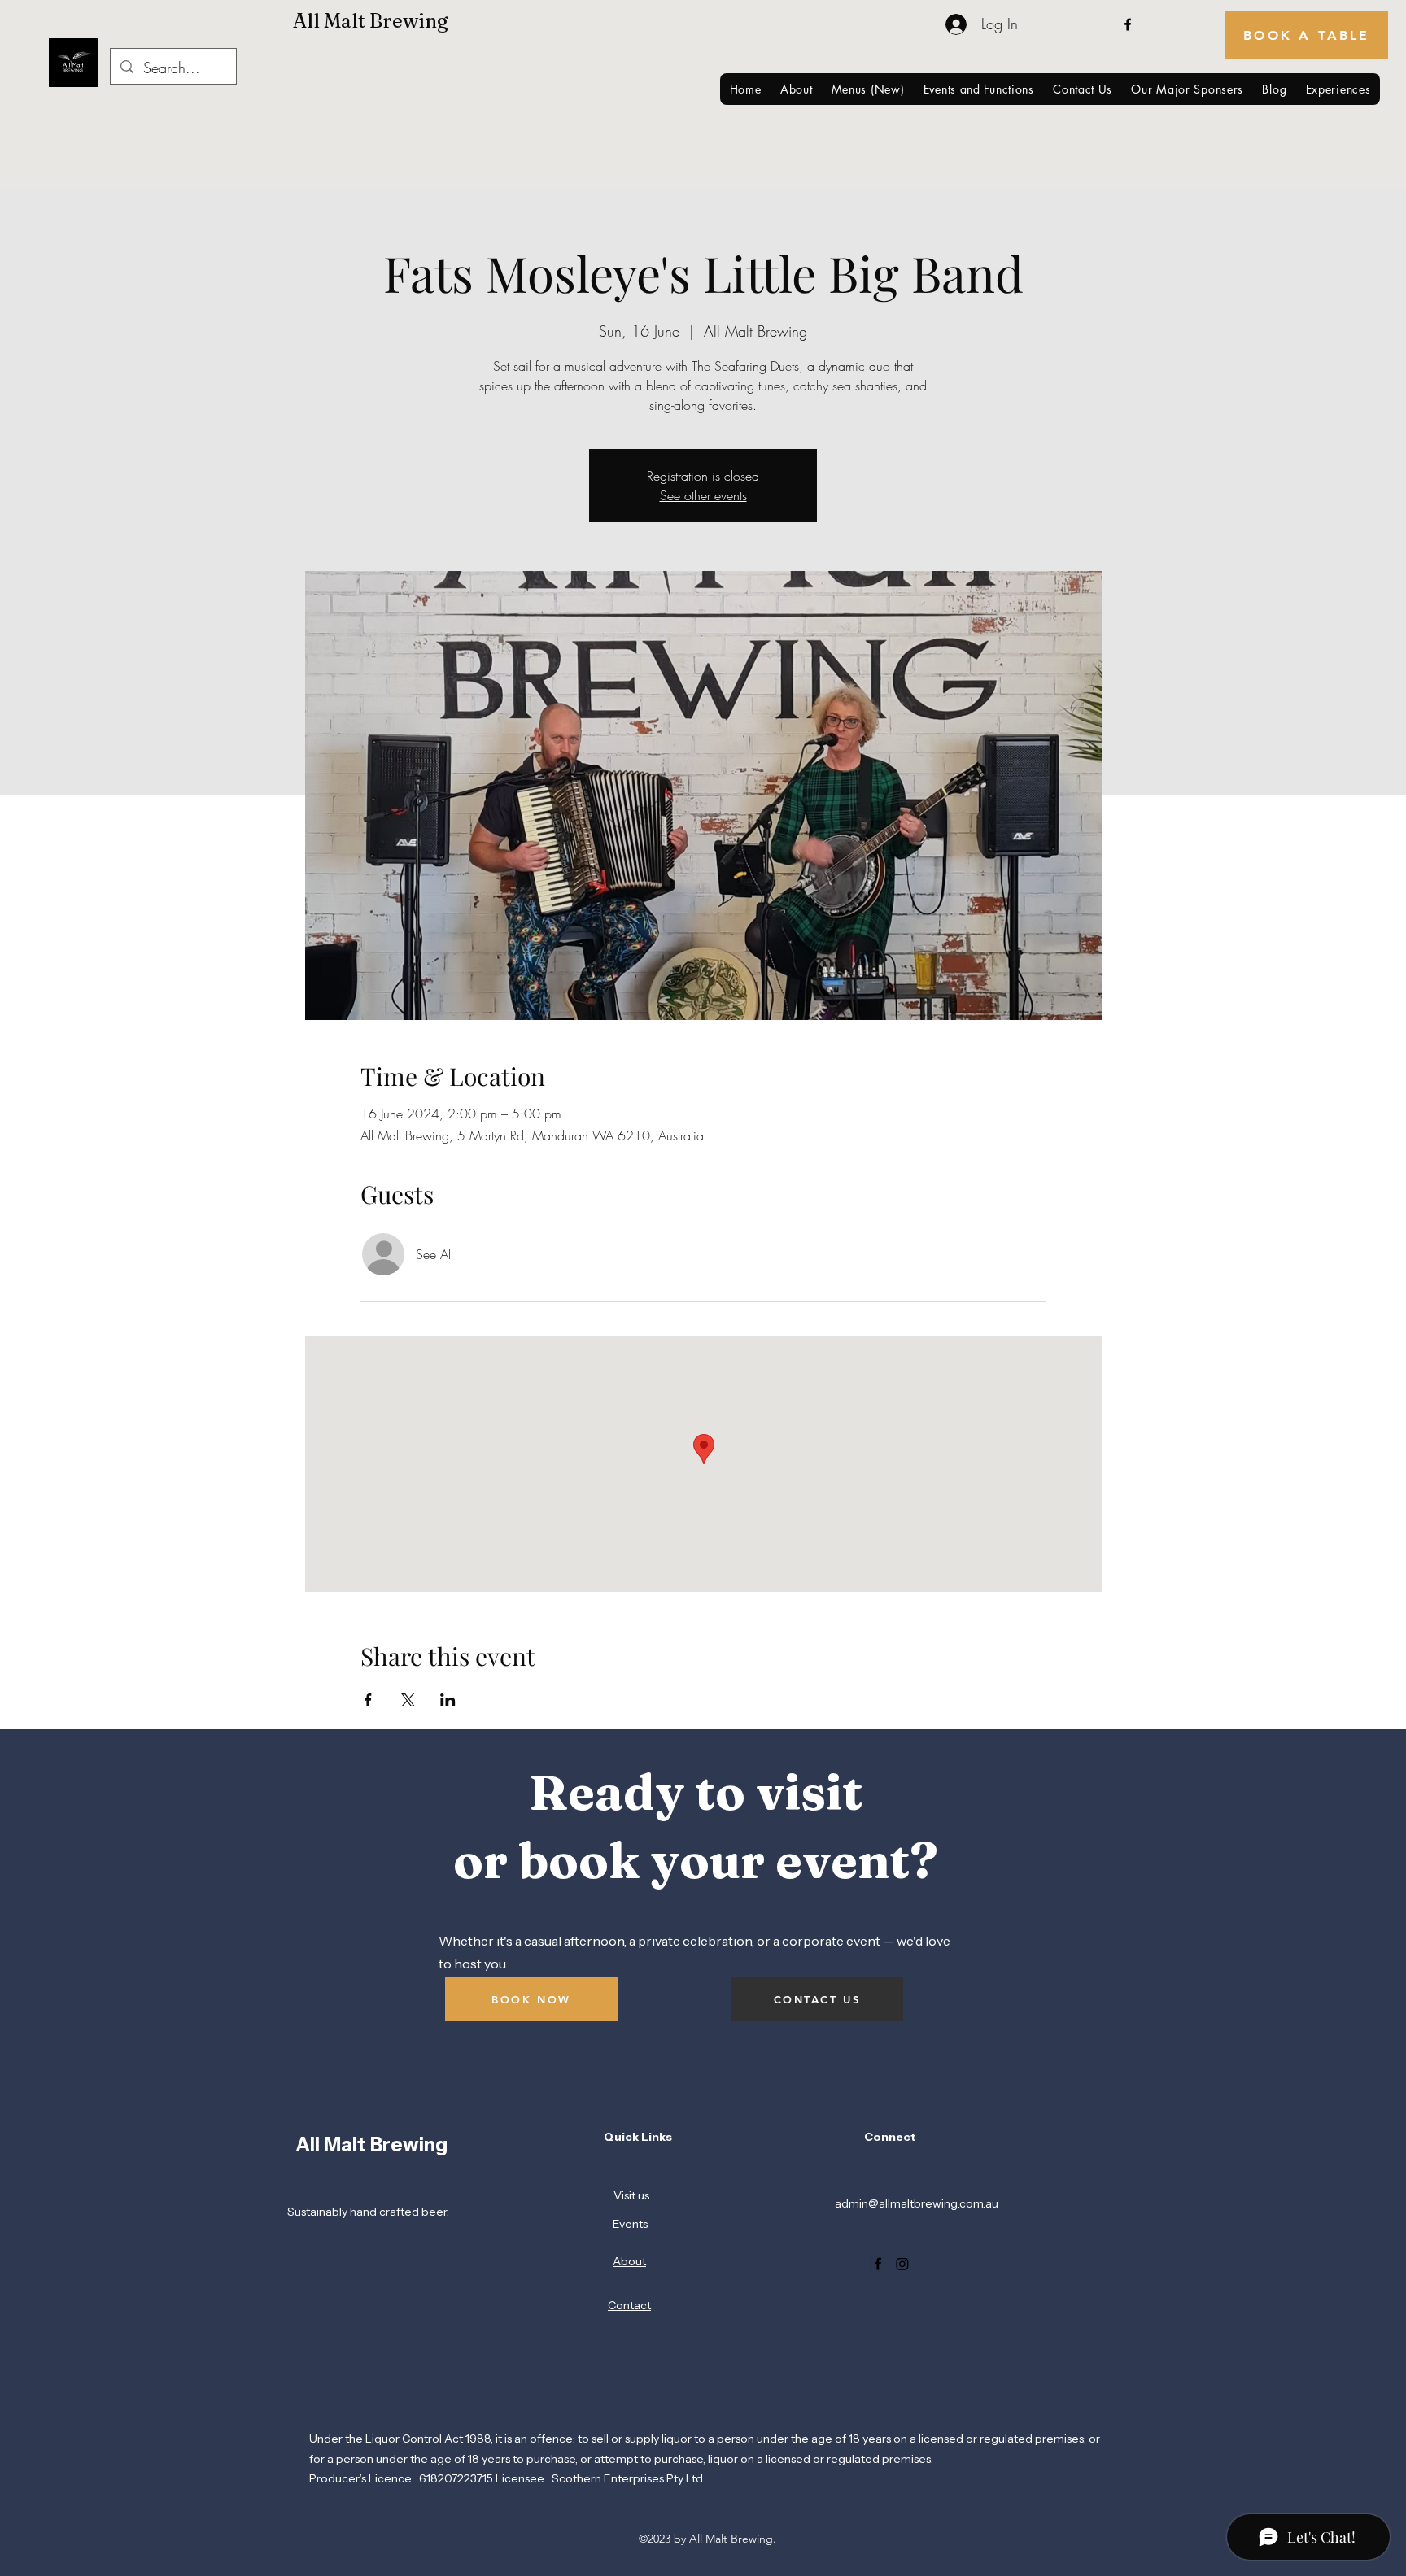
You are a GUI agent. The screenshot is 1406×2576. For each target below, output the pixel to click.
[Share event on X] (408, 1700)
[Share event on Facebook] (368, 1700)
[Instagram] (902, 2264)
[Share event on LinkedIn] (448, 1700)
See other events (703, 495)
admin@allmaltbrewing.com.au (917, 2203)
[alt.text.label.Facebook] (1128, 24)
